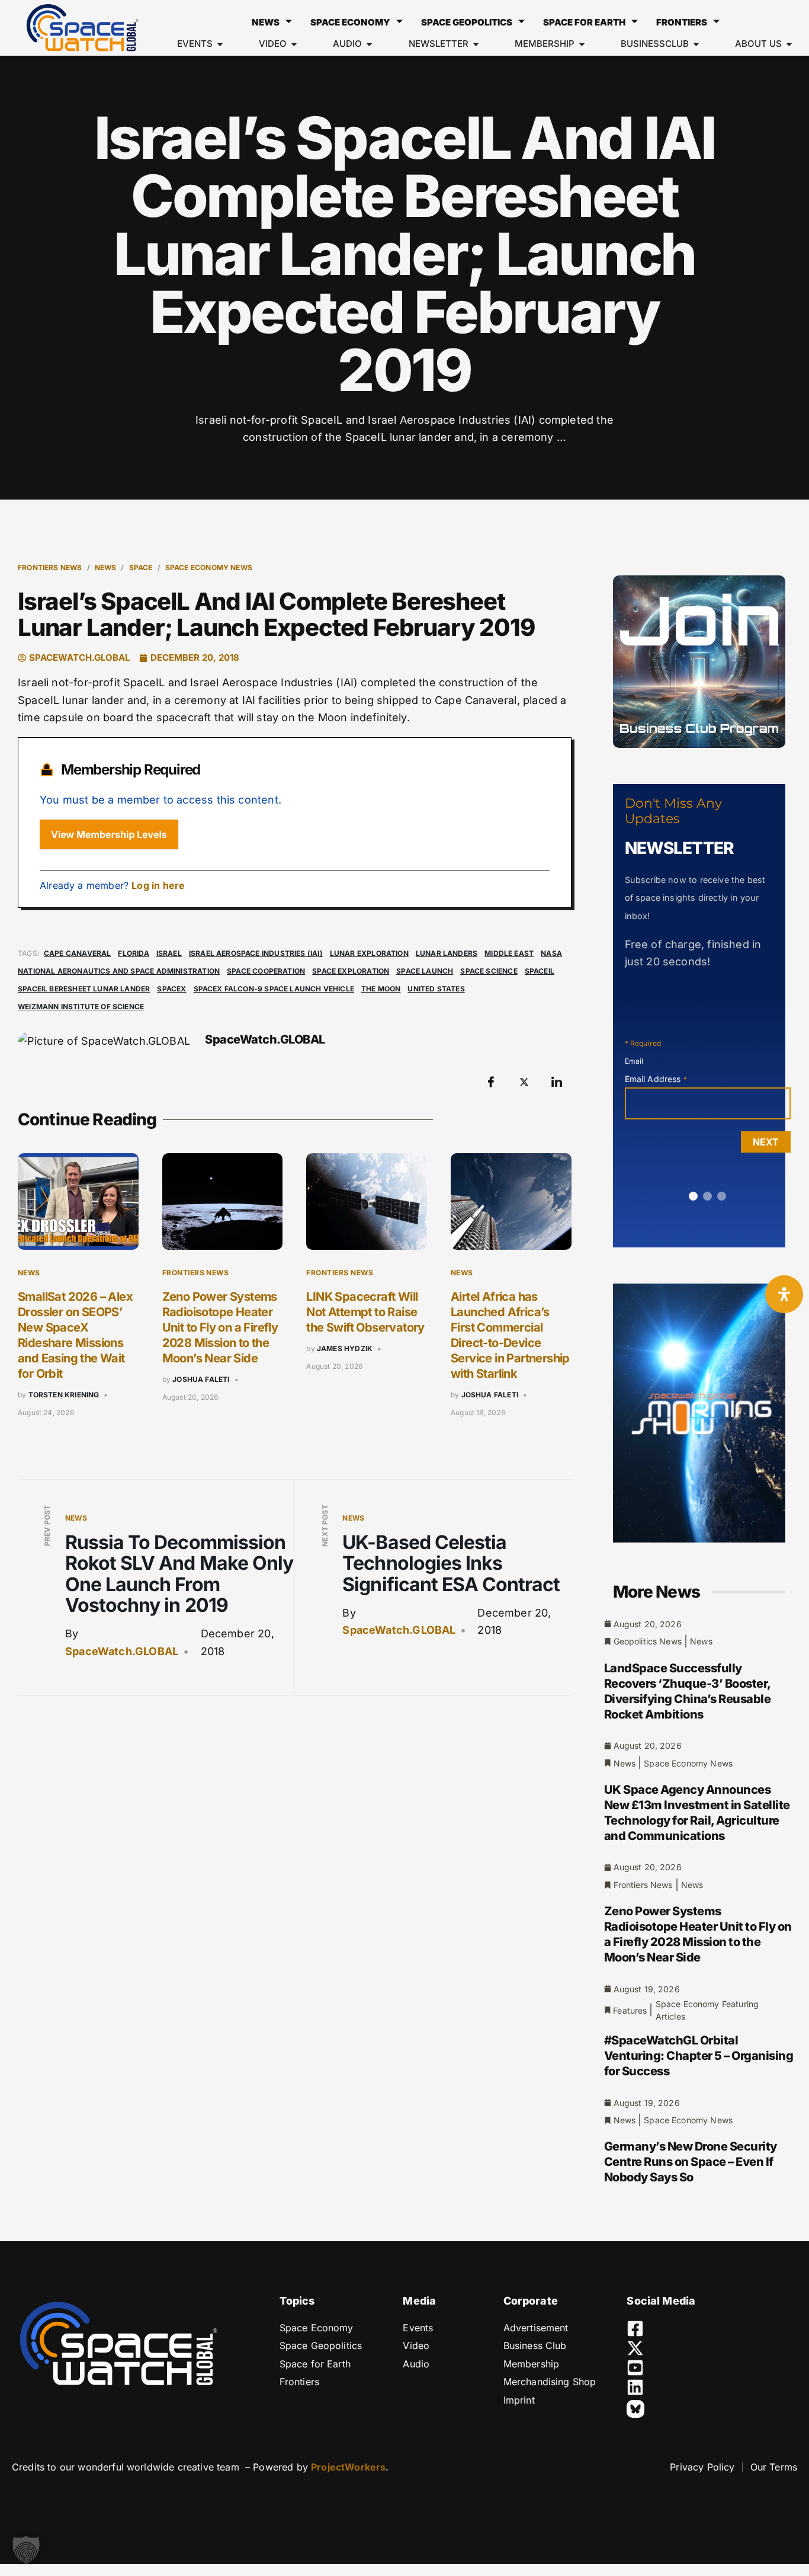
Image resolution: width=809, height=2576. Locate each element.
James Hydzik (345, 1348)
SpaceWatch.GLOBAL (122, 1651)
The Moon (381, 989)
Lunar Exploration (369, 953)
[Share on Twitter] (524, 1082)
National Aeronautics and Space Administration (119, 971)
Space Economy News (209, 567)
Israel (169, 953)
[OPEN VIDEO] (294, 44)
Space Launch (425, 971)
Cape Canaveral (78, 953)
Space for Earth (584, 22)
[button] (26, 2550)
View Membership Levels (109, 834)
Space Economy (350, 22)
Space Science (489, 971)
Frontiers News (50, 567)
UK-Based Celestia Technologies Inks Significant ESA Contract (451, 1563)
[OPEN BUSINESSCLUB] (696, 44)
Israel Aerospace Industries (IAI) (256, 953)
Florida (133, 953)
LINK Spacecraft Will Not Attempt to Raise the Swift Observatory (365, 1312)
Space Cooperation (266, 971)
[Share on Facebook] (491, 1082)
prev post (47, 1526)
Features (630, 2010)
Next (766, 1142)
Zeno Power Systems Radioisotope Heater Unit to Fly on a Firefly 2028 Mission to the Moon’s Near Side (220, 1327)
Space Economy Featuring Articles (707, 2010)
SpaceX (171, 989)
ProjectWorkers (348, 2467)
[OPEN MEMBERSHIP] (582, 44)
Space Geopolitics (467, 22)
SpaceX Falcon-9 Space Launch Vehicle (274, 989)
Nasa (551, 953)
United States (436, 989)
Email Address (656, 1079)
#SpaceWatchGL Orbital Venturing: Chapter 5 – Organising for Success (699, 2056)
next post (325, 1526)
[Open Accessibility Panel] (784, 1294)
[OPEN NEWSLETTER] (476, 44)
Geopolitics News (648, 1641)
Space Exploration (351, 971)
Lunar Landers (447, 953)
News (266, 22)
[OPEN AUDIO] (369, 44)
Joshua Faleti (201, 1379)
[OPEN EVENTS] (220, 44)
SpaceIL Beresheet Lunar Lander (84, 989)
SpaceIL (540, 971)
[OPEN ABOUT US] (789, 44)
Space (141, 567)
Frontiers (682, 22)
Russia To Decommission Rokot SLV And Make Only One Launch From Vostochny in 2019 (179, 1574)
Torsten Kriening (64, 1395)
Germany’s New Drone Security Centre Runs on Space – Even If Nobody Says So (691, 2162)
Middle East (509, 953)
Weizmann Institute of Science (81, 1007)
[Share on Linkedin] (557, 1082)
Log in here (158, 885)
